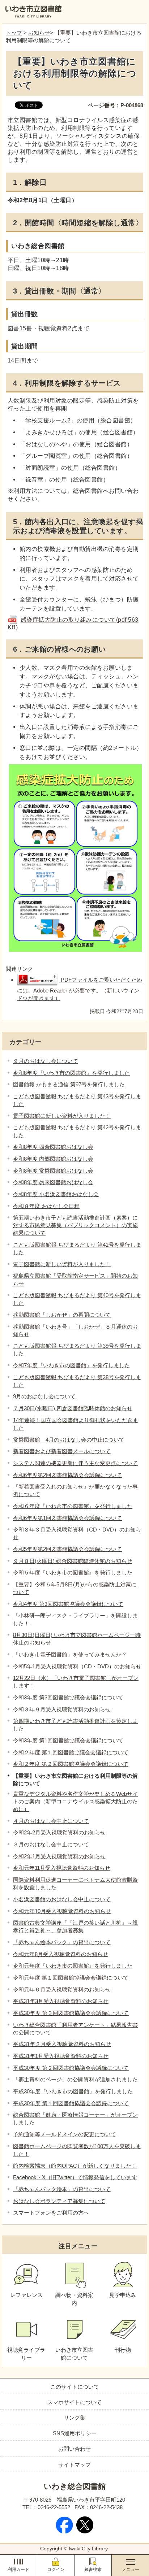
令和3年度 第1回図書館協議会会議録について (68, 1740)
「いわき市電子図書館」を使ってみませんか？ (70, 1654)
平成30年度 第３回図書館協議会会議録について (71, 2013)
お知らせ (39, 33)
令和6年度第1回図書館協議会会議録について (67, 1518)
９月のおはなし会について (46, 1061)
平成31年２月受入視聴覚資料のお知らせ (62, 2044)
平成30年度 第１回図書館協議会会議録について (71, 2103)
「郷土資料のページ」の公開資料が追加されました (75, 2079)
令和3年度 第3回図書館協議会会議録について (68, 1697)
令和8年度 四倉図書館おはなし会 (53, 1147)
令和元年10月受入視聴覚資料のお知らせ (62, 1911)
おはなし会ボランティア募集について (59, 2201)
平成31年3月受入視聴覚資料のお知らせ (61, 2001)
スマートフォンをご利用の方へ (51, 2213)
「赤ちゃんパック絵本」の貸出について (62, 2189)
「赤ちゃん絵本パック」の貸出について (62, 1942)
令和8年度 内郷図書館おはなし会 (53, 1159)
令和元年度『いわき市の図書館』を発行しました (73, 1966)
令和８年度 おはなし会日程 (46, 1206)
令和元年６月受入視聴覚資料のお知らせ (62, 1989)
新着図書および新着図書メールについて (62, 1451)
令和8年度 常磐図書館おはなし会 (53, 1171)
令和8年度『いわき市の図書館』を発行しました (71, 1073)
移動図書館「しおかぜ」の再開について (62, 1315)
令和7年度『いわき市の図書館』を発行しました (71, 1365)
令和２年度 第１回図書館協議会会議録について (71, 1752)
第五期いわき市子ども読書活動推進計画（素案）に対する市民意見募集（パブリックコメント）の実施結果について (75, 1225)
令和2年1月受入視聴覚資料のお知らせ (59, 1856)
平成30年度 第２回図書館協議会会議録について (71, 2068)
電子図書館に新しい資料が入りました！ (62, 1116)
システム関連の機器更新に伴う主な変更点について (75, 1463)
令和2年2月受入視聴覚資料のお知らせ (59, 1832)
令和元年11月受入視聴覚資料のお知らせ (62, 1868)
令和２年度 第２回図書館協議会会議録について (71, 1764)
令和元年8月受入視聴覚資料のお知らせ (61, 1954)
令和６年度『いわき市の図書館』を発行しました (73, 1506)
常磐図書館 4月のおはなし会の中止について (69, 1440)
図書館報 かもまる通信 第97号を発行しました (69, 1084)
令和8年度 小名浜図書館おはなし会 (56, 1194)
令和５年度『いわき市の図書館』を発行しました (73, 1572)
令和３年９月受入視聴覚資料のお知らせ (62, 1709)
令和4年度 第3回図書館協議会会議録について (68, 1604)
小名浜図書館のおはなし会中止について (62, 1899)
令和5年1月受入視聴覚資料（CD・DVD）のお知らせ (77, 1666)
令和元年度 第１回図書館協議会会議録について (71, 1978)
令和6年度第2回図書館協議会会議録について (67, 1475)
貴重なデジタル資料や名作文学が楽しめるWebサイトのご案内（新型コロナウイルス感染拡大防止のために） (75, 1801)
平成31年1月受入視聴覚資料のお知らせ (61, 2056)
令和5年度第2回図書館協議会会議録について (67, 1549)
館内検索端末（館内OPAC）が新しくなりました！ (75, 2166)
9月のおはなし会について (44, 1396)
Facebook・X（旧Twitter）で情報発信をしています (75, 2177)
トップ (14, 33)
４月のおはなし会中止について (51, 1821)
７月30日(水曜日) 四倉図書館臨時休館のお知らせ (73, 1408)
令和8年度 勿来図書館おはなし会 (53, 1182)
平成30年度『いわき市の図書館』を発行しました (73, 2091)
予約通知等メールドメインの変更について (65, 2134)
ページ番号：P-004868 (116, 105)
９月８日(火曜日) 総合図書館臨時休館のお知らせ (73, 1561)
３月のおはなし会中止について (51, 1844)
